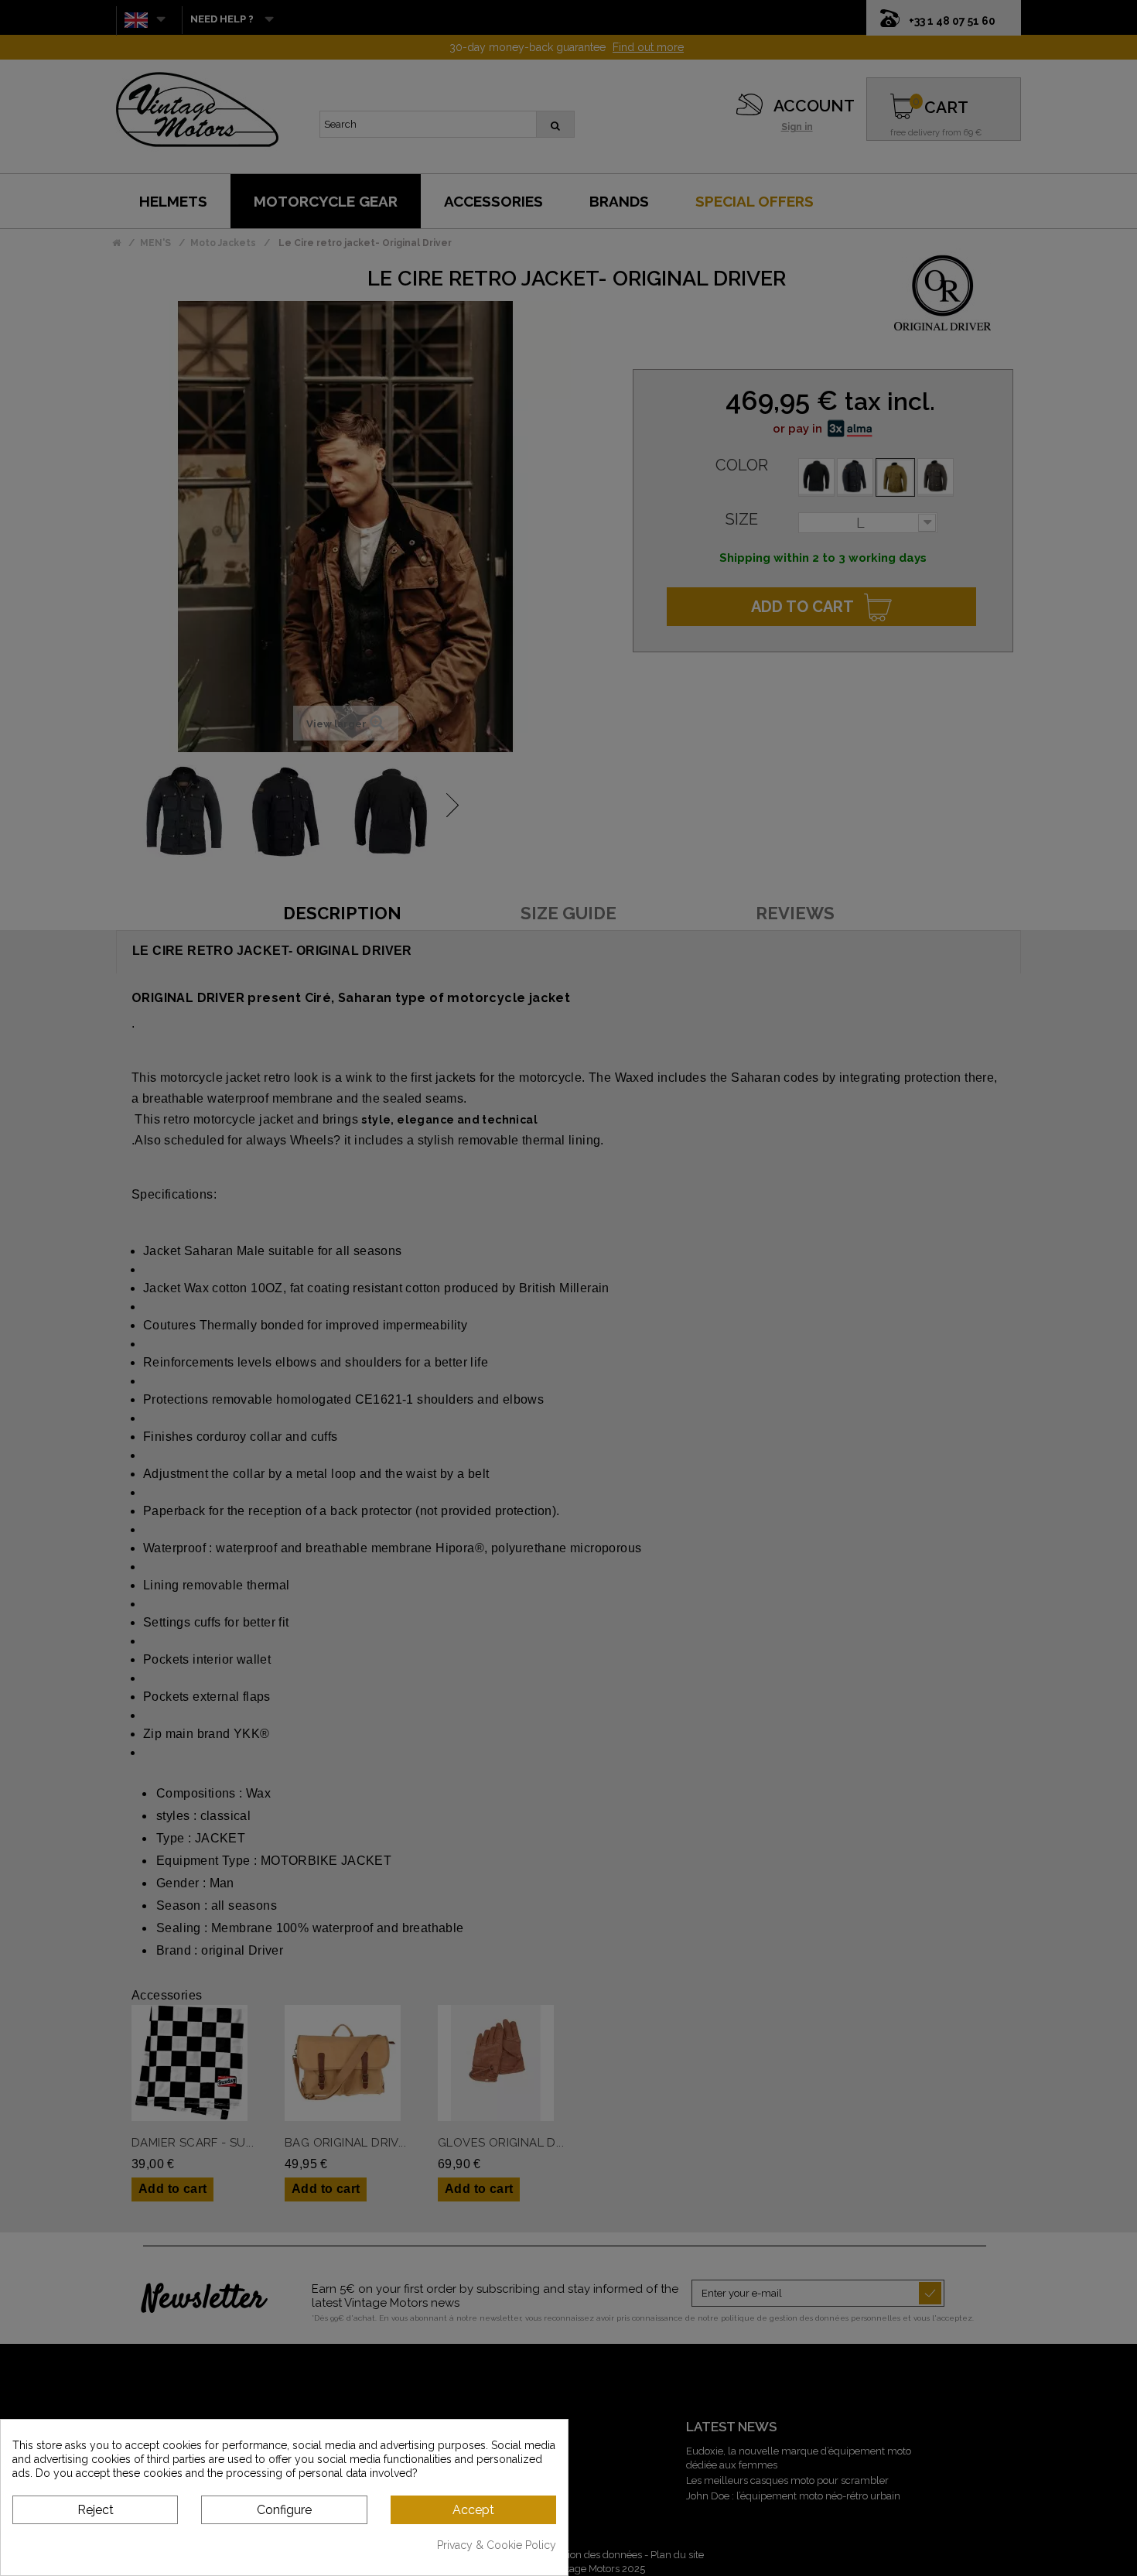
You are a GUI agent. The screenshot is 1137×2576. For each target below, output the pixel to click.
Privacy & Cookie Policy (497, 2545)
